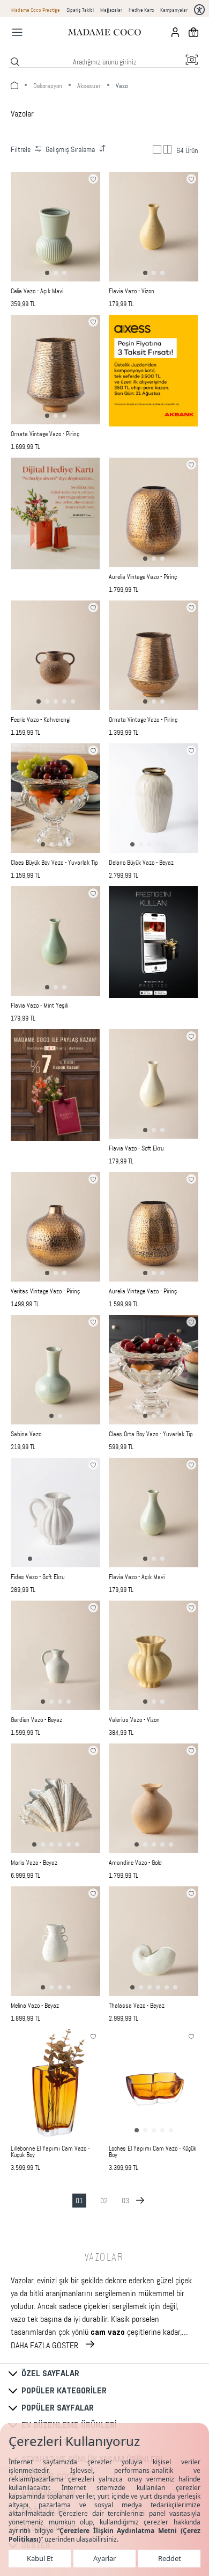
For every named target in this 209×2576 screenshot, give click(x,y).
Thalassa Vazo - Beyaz (137, 2006)
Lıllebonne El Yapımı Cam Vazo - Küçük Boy (50, 2152)
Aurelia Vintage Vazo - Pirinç (143, 577)
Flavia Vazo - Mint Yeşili (39, 1005)
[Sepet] (193, 32)
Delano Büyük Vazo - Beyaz (141, 863)
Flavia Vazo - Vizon (132, 291)
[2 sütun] (168, 149)
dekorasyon (48, 86)
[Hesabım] (175, 32)
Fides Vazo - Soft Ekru (38, 1577)
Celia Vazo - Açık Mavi (37, 291)
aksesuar (89, 86)
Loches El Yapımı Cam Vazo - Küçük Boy (152, 2152)
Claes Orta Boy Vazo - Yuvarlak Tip (151, 1434)
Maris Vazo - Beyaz (34, 1863)
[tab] (47, 273)
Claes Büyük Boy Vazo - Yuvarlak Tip (54, 863)
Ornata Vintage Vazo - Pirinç (45, 434)
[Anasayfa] (104, 32)
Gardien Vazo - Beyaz (36, 1720)
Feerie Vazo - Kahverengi (40, 720)
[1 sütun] (157, 149)
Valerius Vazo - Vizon (134, 1720)
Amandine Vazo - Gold (135, 1863)
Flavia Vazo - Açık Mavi (137, 1577)
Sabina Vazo (26, 1434)
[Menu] (17, 32)
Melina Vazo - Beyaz (35, 2006)
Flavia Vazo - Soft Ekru (136, 1148)
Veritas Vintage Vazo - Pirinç (45, 1291)
